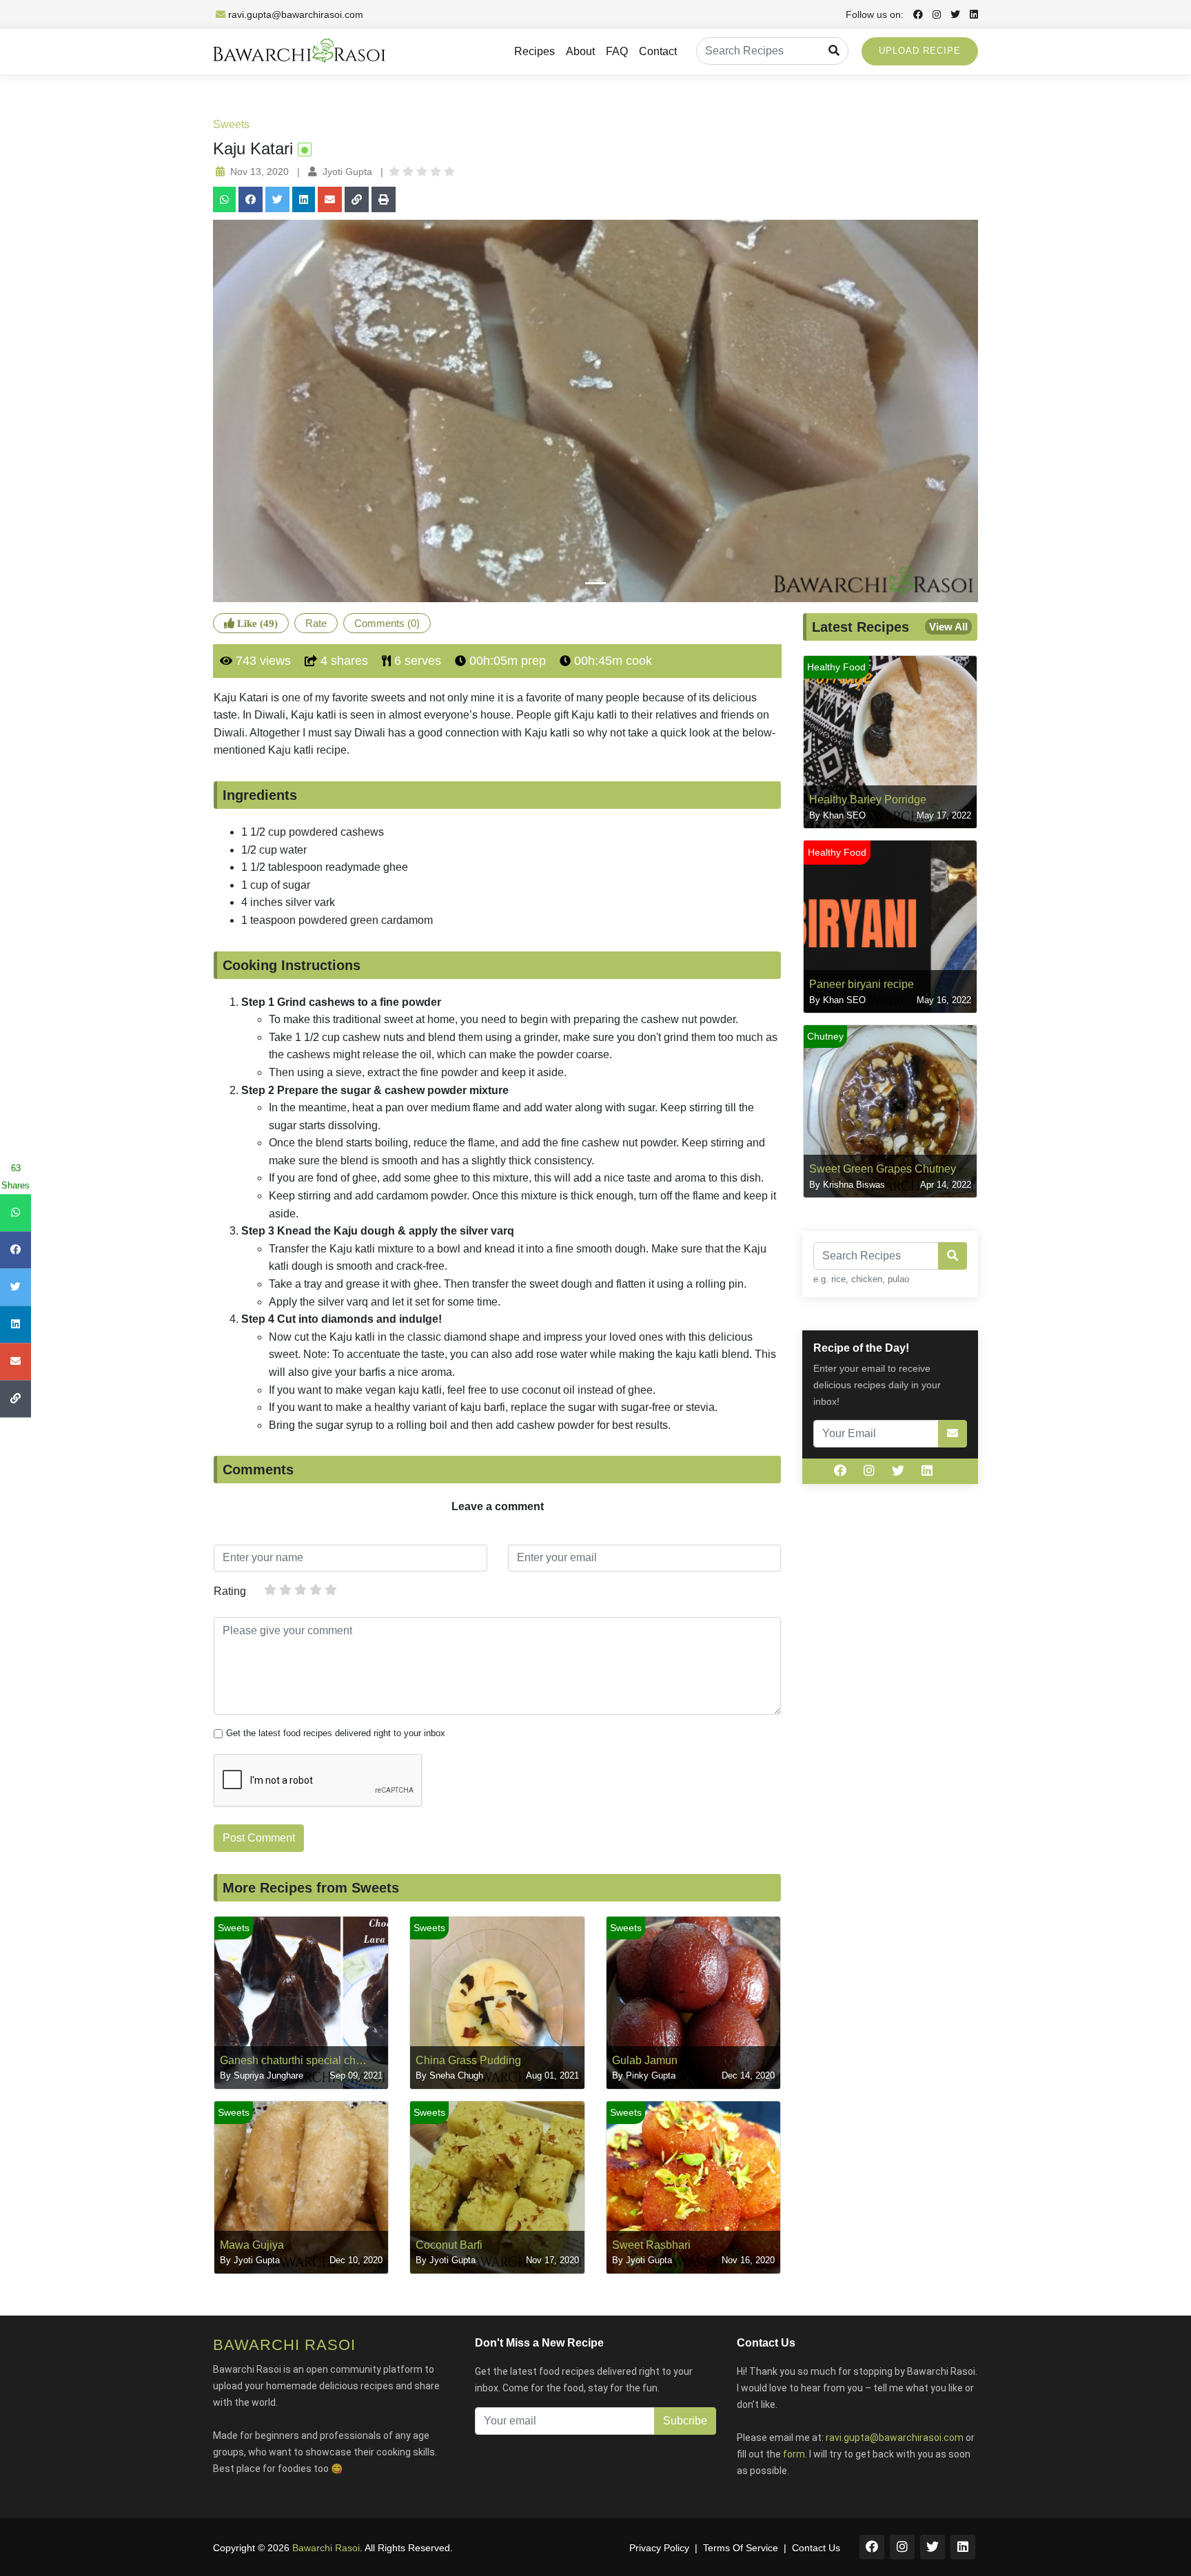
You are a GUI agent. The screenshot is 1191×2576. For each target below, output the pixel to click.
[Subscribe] (953, 1434)
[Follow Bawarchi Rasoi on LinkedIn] (970, 14)
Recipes (535, 51)
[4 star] (316, 1589)
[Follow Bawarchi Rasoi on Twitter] (952, 14)
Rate (316, 623)
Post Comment (259, 1838)
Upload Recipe (920, 51)
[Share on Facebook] (251, 199)
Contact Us (816, 2548)
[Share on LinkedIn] (304, 199)
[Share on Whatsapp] (16, 1213)
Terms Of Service (741, 2548)
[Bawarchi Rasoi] (299, 52)
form (794, 2454)
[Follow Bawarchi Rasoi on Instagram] (933, 14)
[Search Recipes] (834, 51)
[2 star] (285, 1589)
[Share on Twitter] (277, 199)
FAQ (617, 51)
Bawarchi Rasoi (326, 2548)
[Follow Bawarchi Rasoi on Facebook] (915, 14)
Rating (230, 1591)
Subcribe (685, 2421)
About (580, 51)
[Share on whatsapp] (224, 199)
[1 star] (270, 1589)
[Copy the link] (357, 199)
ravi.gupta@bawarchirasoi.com (296, 14)
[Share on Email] (330, 199)
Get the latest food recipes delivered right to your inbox (336, 1733)
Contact (658, 51)
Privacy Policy (659, 2548)
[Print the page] (384, 199)
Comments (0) (387, 623)
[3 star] (301, 1589)
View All (948, 627)
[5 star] (331, 1589)
